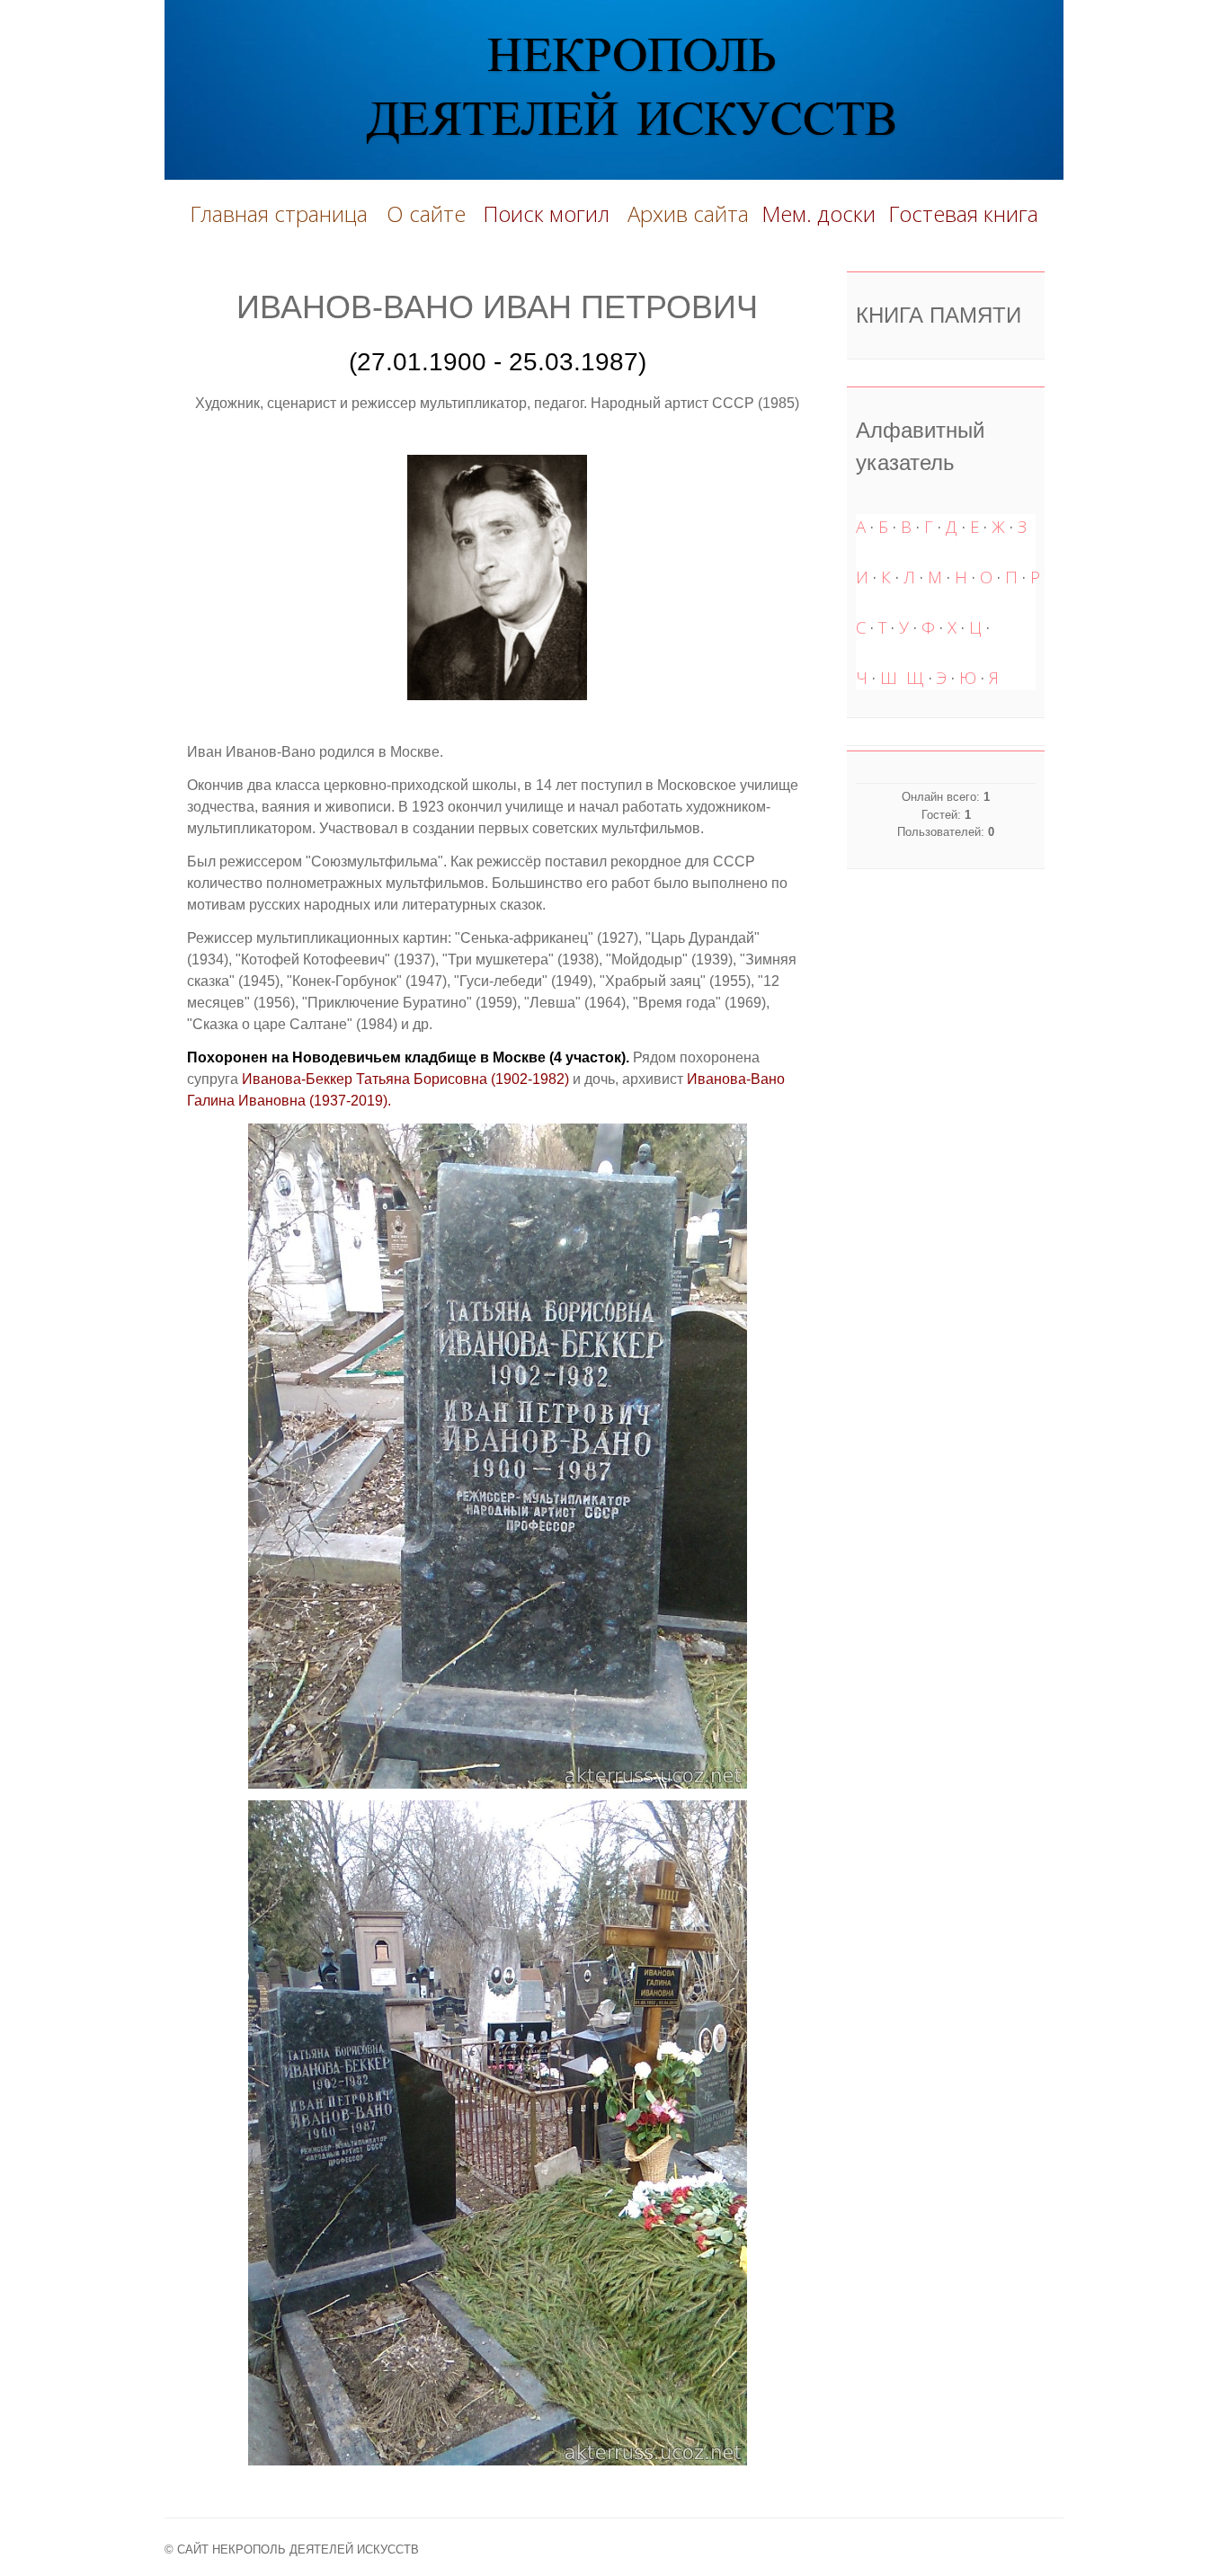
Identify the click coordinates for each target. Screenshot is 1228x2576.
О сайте (432, 213)
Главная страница (279, 213)
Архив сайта (688, 213)
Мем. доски (819, 213)
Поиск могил (549, 213)
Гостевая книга (963, 213)
